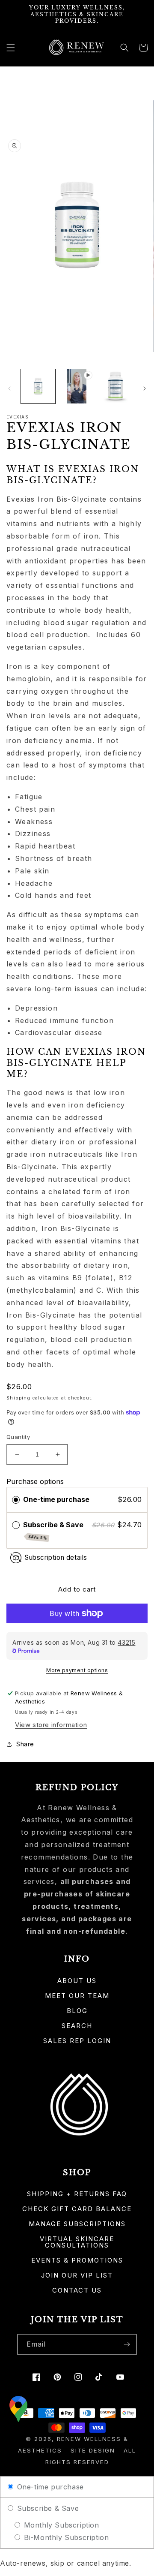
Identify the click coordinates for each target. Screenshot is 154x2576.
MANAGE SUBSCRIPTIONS (77, 2224)
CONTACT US (77, 2290)
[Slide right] (145, 388)
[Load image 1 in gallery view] (38, 386)
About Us (77, 1981)
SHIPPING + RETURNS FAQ (77, 2194)
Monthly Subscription (60, 2525)
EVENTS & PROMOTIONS (77, 2260)
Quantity (18, 1437)
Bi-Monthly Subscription (65, 2537)
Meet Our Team (77, 1996)
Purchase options (35, 1481)
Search (77, 2026)
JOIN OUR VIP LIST (77, 2275)
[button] (11, 48)
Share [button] (25, 1744)
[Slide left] (9, 388)
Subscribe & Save (54, 1531)
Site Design (93, 2450)
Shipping (18, 1398)
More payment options (77, 1670)
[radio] (16, 1500)
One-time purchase (56, 1499)
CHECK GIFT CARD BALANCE (77, 2209)
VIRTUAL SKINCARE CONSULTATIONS (77, 2242)
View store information (51, 1725)
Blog (77, 2011)
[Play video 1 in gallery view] (77, 386)
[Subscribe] (127, 2344)
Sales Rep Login (77, 2041)
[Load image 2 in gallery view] (115, 386)
